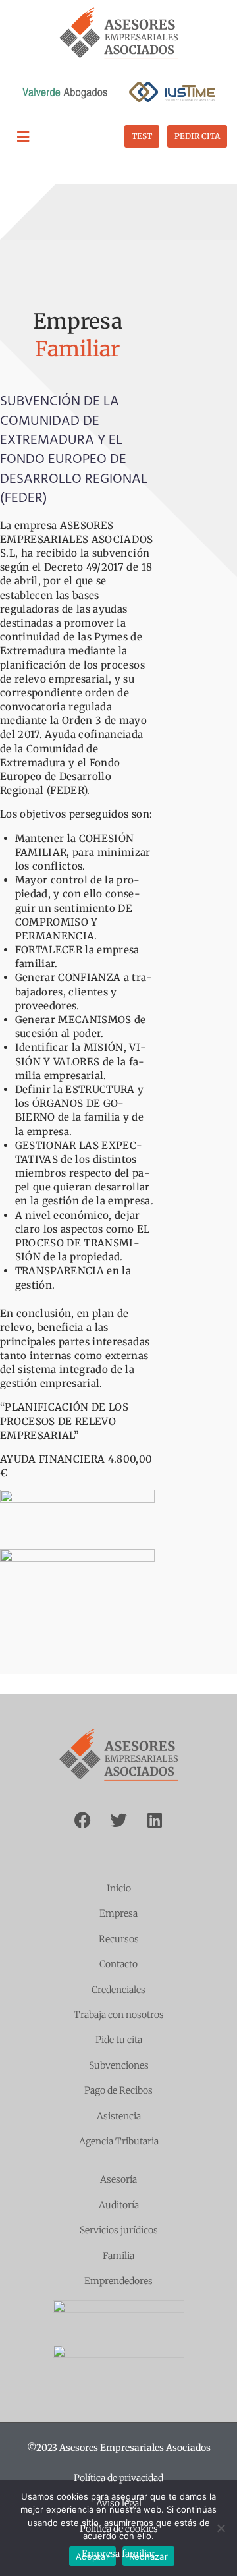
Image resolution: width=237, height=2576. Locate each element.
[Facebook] (82, 1820)
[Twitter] (118, 1820)
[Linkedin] (155, 1820)
